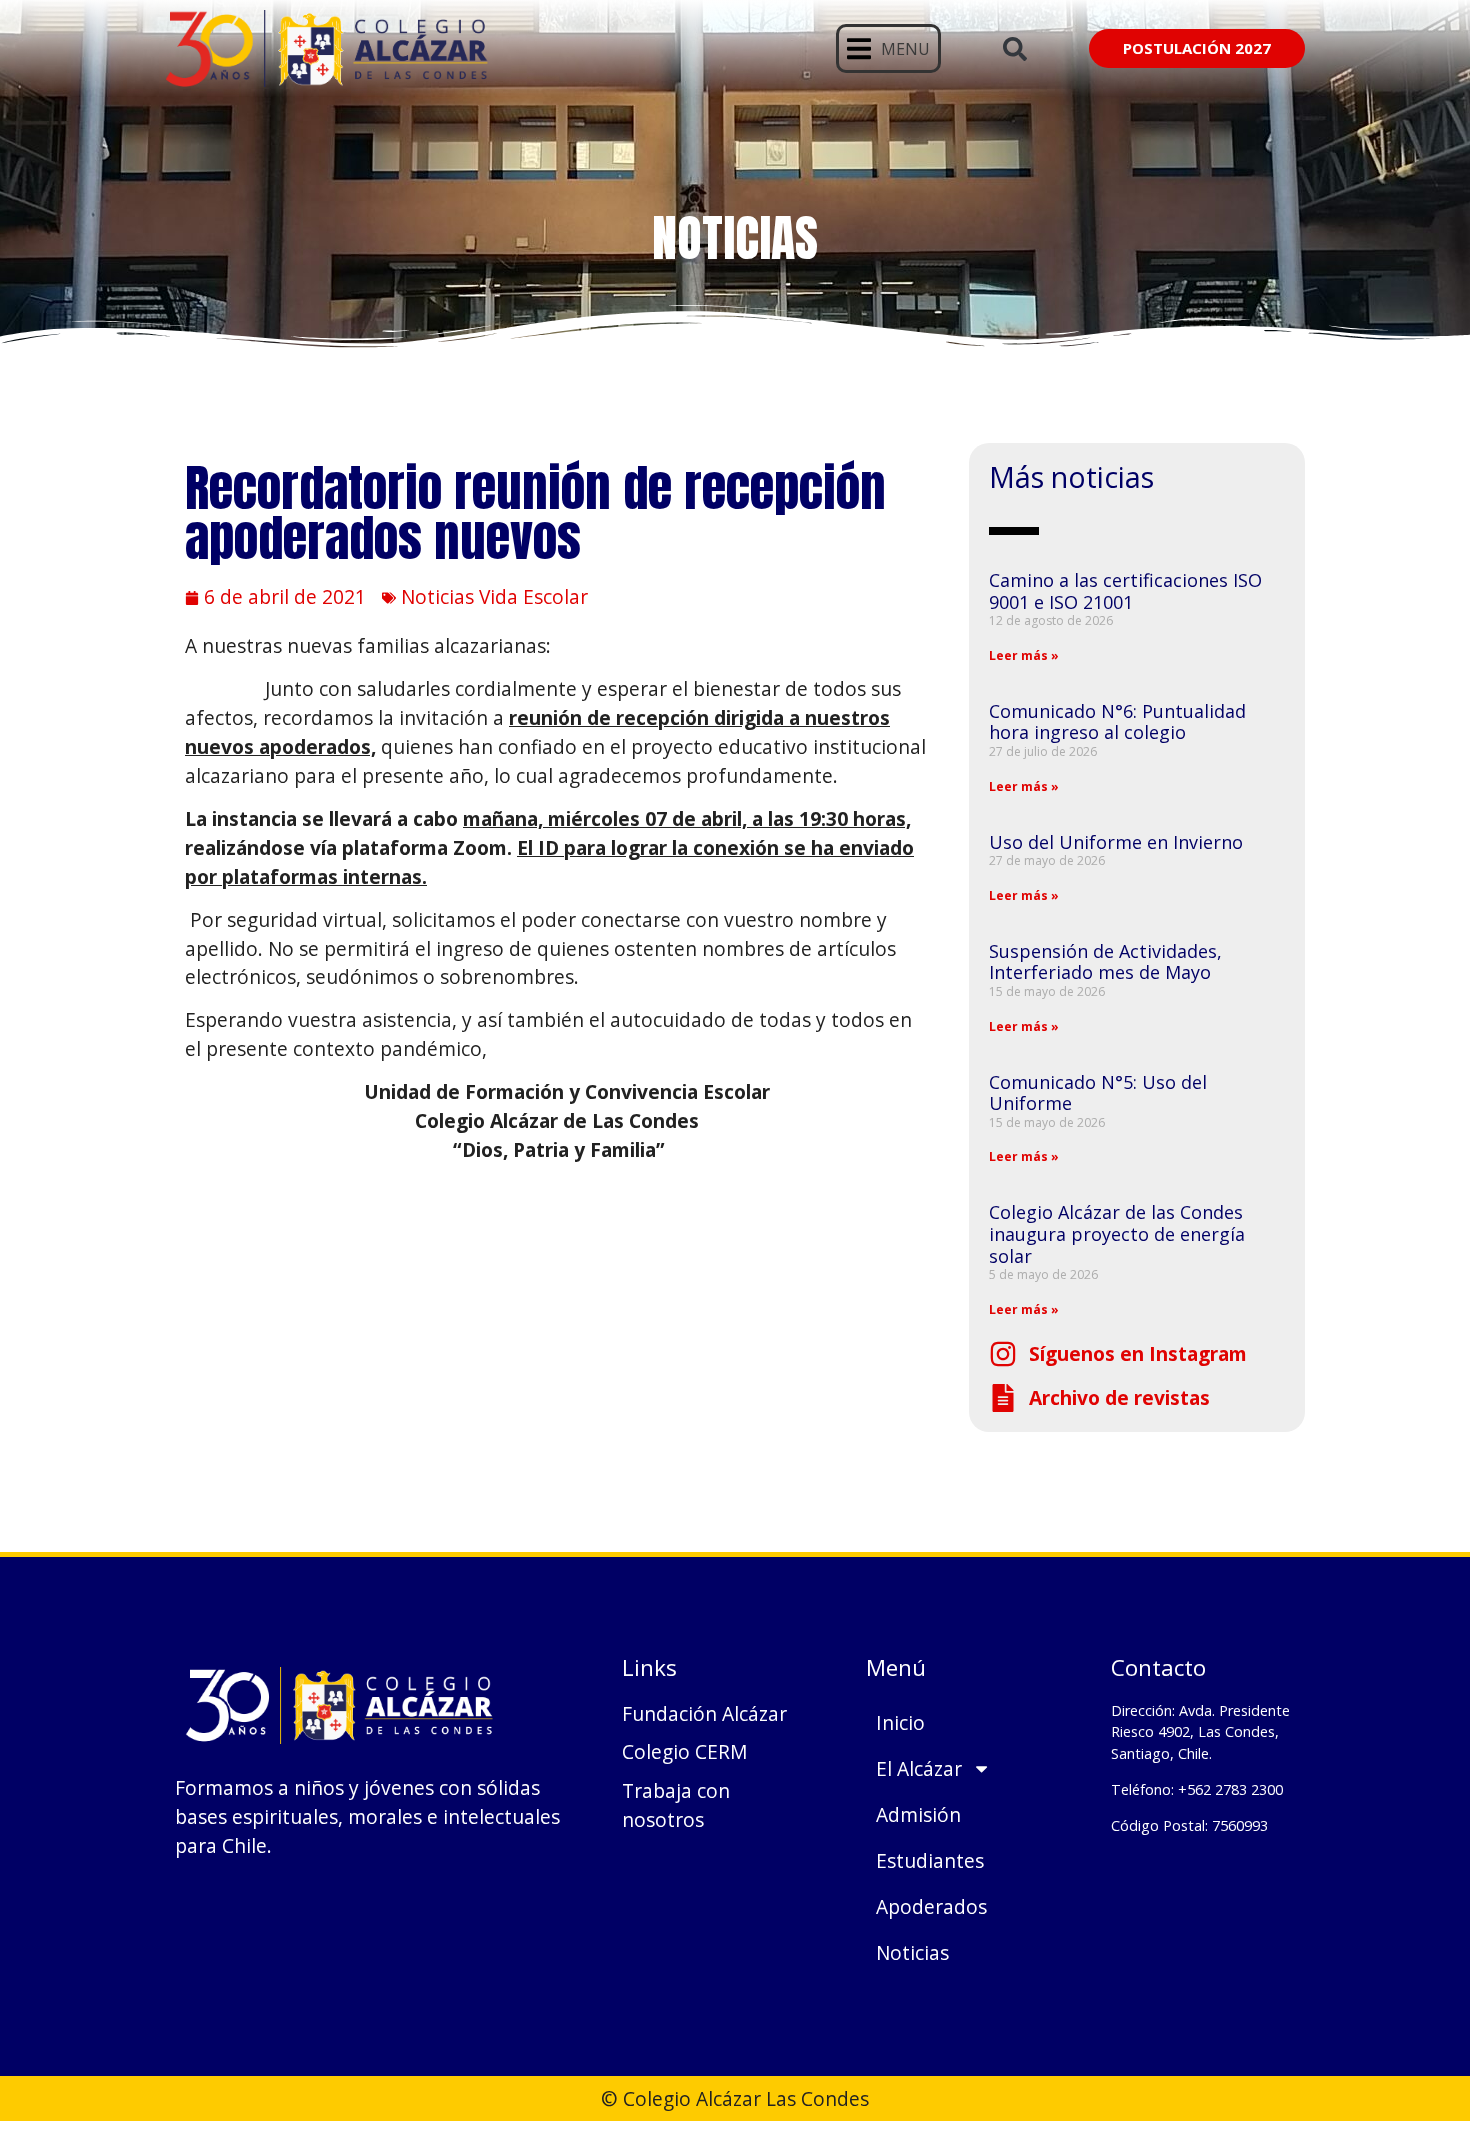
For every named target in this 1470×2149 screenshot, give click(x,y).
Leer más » (1024, 655)
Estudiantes (930, 1860)
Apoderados (931, 1906)
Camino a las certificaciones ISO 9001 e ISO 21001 (1125, 591)
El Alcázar (919, 1768)
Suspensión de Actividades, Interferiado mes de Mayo (1105, 962)
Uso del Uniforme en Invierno (1116, 842)
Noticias (912, 1952)
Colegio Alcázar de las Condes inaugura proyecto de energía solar (1117, 1233)
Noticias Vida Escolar (494, 596)
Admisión (918, 1814)
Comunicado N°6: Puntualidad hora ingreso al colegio (1117, 722)
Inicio (900, 1722)
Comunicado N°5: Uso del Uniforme (1098, 1093)
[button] (888, 48)
